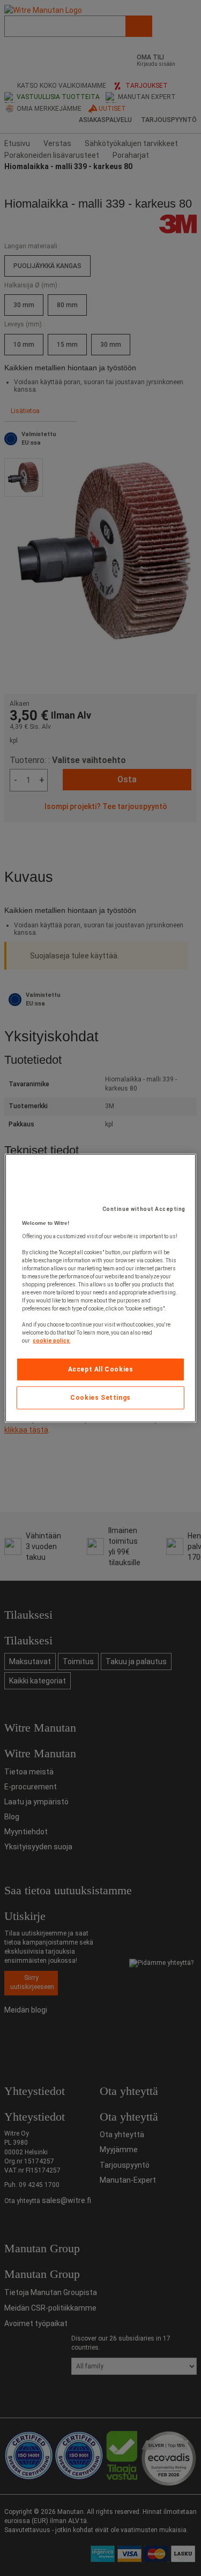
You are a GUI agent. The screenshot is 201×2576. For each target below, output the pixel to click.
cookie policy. (51, 1341)
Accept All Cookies (101, 1369)
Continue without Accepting (144, 1209)
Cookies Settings (100, 1398)
